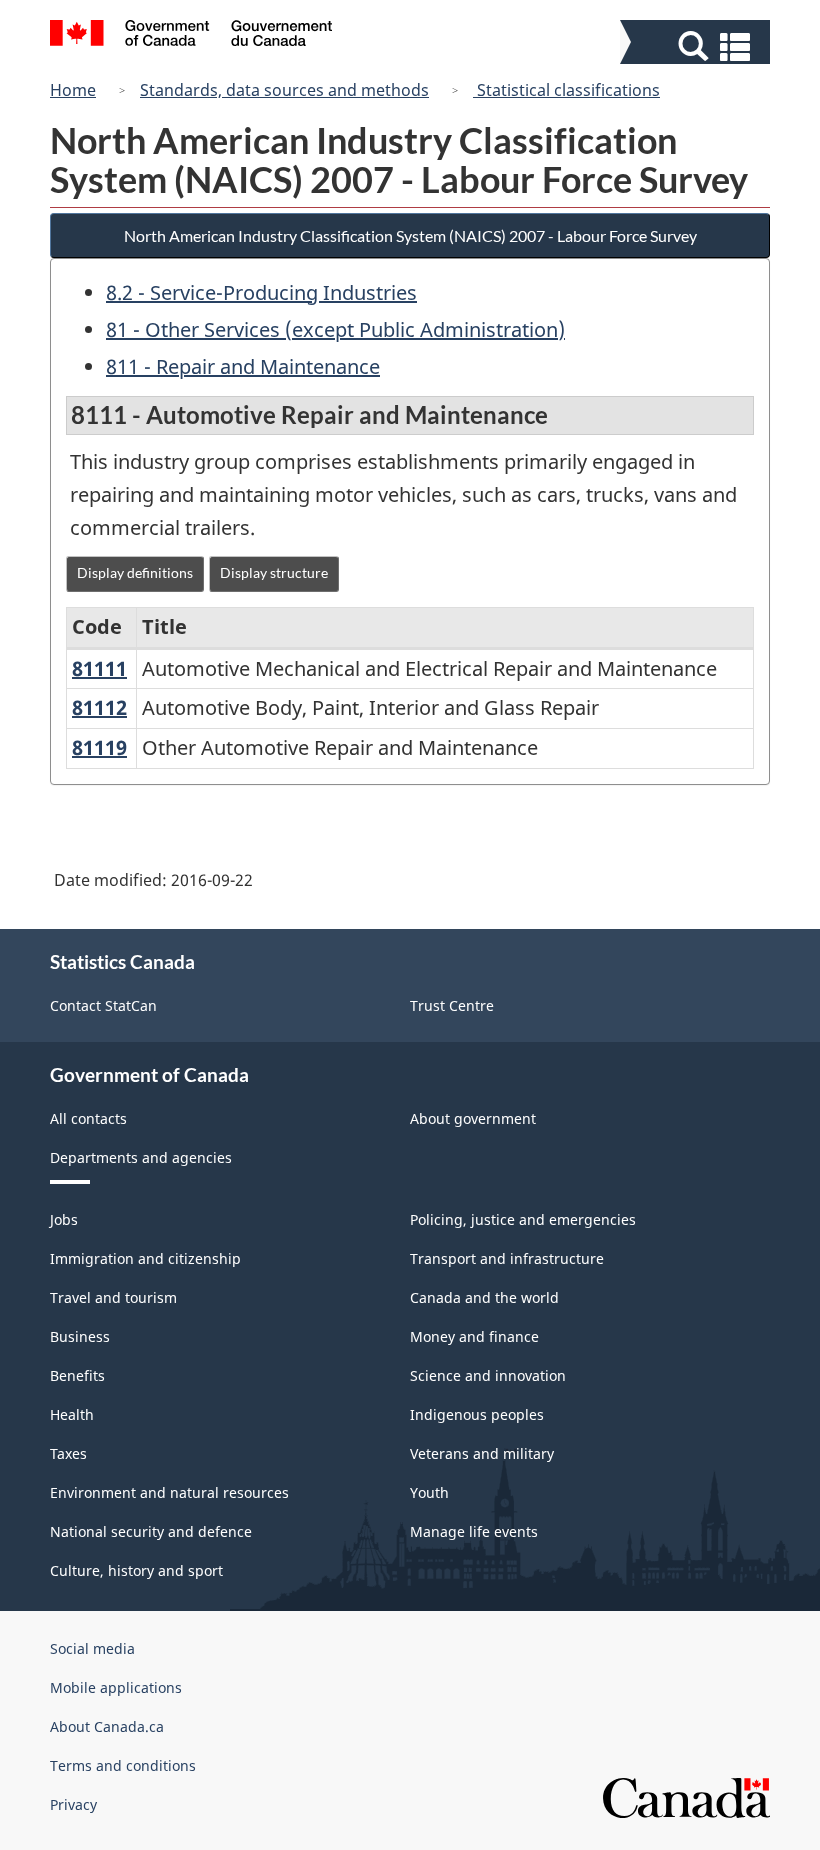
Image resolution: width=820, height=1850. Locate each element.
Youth (429, 1492)
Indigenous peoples (477, 1414)
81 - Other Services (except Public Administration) (335, 329)
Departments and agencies (141, 1157)
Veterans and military (482, 1453)
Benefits (77, 1375)
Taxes (68, 1453)
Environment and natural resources (169, 1492)
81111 (99, 668)
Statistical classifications (566, 90)
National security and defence (151, 1531)
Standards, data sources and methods (284, 90)
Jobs (64, 1219)
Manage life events (474, 1531)
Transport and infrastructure (507, 1258)
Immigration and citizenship (145, 1258)
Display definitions (135, 572)
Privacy (73, 1804)
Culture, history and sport (136, 1570)
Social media (92, 1648)
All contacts (88, 1118)
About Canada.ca (107, 1726)
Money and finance (474, 1336)
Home (73, 90)
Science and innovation (488, 1375)
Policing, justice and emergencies (523, 1219)
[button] (697, 46)
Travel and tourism (113, 1297)
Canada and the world (484, 1297)
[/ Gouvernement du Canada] (191, 36)
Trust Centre (452, 1005)
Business (80, 1336)
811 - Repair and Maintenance (243, 366)
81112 (99, 707)
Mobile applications (116, 1687)
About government (473, 1118)
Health (72, 1414)
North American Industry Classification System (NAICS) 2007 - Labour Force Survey (410, 235)
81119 (99, 747)
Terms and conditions (123, 1765)
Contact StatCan (103, 1005)
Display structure (274, 572)
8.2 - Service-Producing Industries (261, 292)
